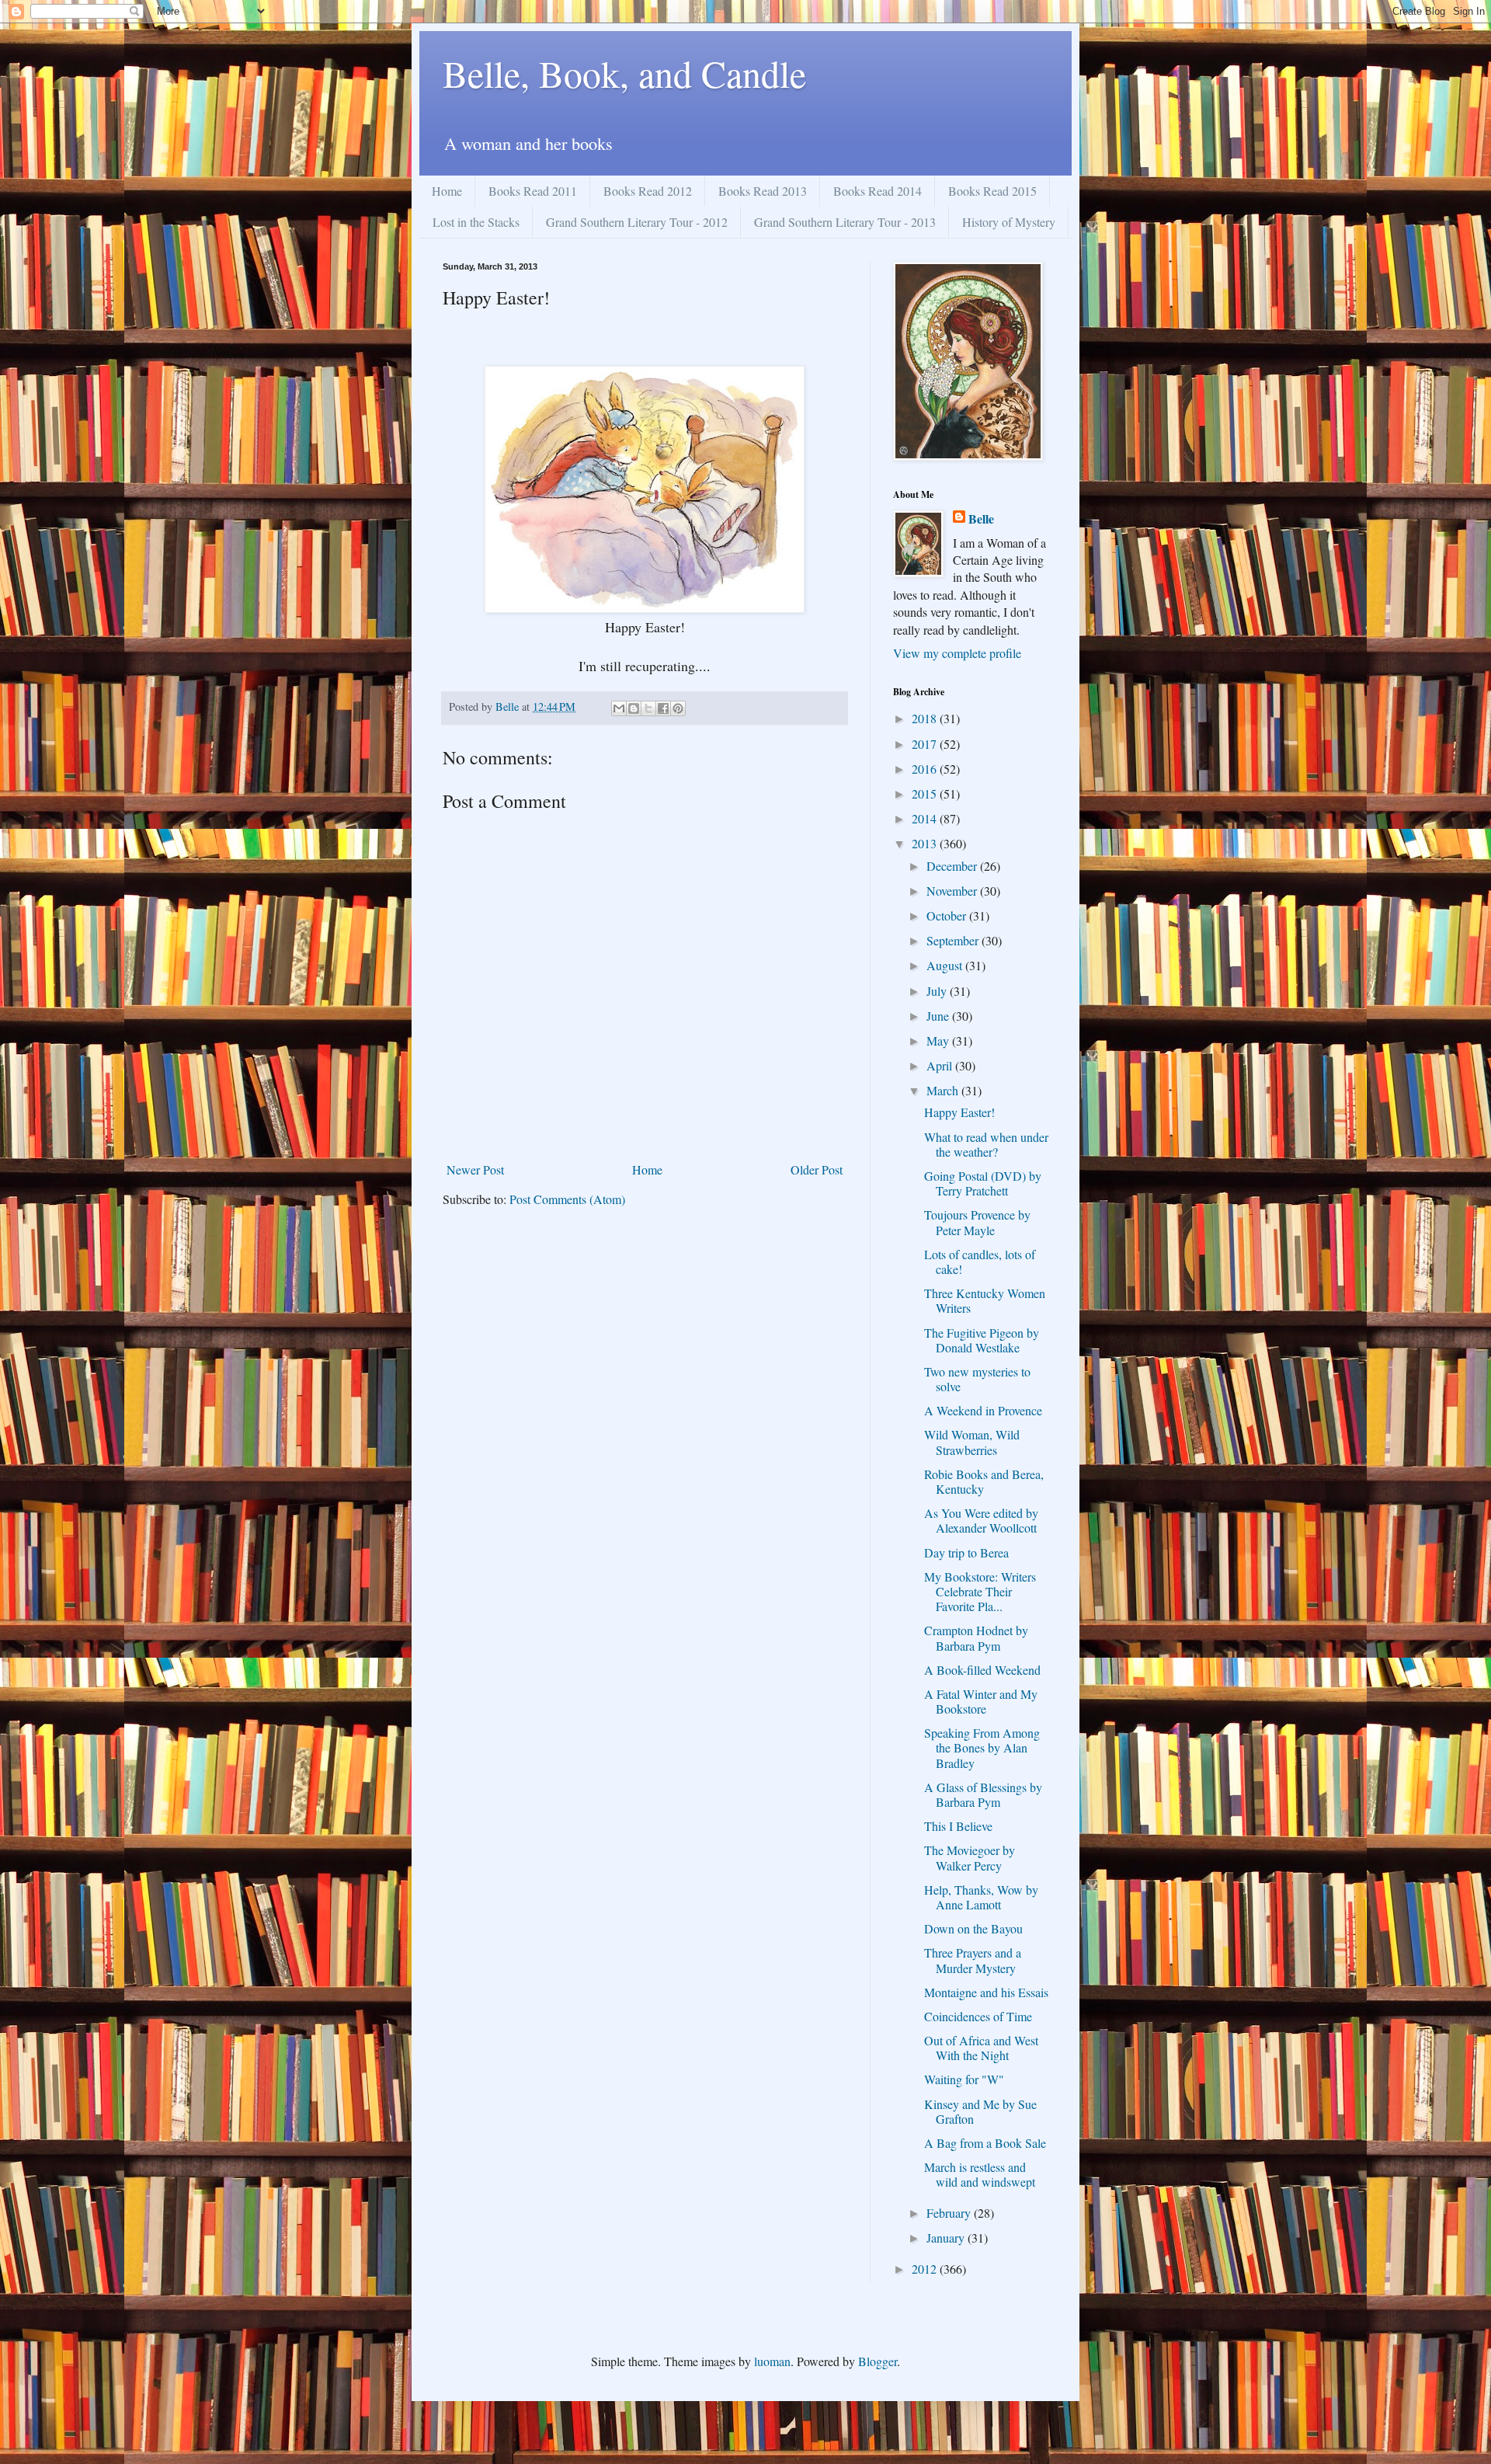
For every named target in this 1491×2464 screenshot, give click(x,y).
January (947, 2238)
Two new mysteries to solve (977, 1379)
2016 (926, 769)
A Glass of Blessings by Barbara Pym (983, 1794)
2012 (926, 2269)
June (939, 1016)
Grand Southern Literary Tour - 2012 (637, 222)
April (941, 1065)
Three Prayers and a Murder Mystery (973, 1960)
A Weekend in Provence (983, 1410)
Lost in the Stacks (476, 222)
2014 (926, 818)
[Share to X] (648, 708)
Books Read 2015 (992, 191)
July (938, 991)
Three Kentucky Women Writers (985, 1300)
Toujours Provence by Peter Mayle (977, 1222)
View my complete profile (957, 653)
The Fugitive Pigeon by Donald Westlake (982, 1340)
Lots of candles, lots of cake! (980, 1262)
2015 (926, 793)
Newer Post (475, 1169)
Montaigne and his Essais (986, 1992)
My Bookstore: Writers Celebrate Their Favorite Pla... (980, 1591)
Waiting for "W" (964, 2079)
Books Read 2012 (648, 191)
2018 (926, 718)
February (950, 2213)
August (946, 965)
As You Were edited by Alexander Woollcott (981, 1520)
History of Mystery (1009, 222)
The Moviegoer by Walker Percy (970, 1857)
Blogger (878, 2361)
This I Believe (958, 1826)
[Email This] (619, 708)
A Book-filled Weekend (982, 1670)
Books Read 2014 (878, 191)
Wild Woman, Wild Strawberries (972, 1442)
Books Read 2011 (533, 191)
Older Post (817, 1169)
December (953, 866)
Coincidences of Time (978, 2016)
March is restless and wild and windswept (980, 2174)
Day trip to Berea (966, 1552)
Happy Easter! (959, 1112)
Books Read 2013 (763, 191)
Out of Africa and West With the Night (981, 2048)
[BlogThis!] (634, 708)
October (948, 915)
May (939, 1041)
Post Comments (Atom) (567, 1199)
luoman (772, 2361)
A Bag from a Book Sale (985, 2143)
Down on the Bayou (973, 1928)
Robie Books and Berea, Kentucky (984, 1481)
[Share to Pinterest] (678, 708)
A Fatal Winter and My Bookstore (981, 1701)
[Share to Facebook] (663, 708)
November (953, 891)
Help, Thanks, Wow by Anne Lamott (981, 1897)
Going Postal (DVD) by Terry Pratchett (983, 1183)
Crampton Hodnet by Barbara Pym (976, 1637)
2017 (926, 744)
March (944, 1090)
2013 (926, 843)
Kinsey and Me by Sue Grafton (980, 2111)
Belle (981, 519)
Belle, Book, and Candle (624, 73)
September (954, 940)
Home (447, 191)
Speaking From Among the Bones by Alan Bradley (982, 1747)
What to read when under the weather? (986, 1144)
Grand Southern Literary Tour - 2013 (845, 222)
